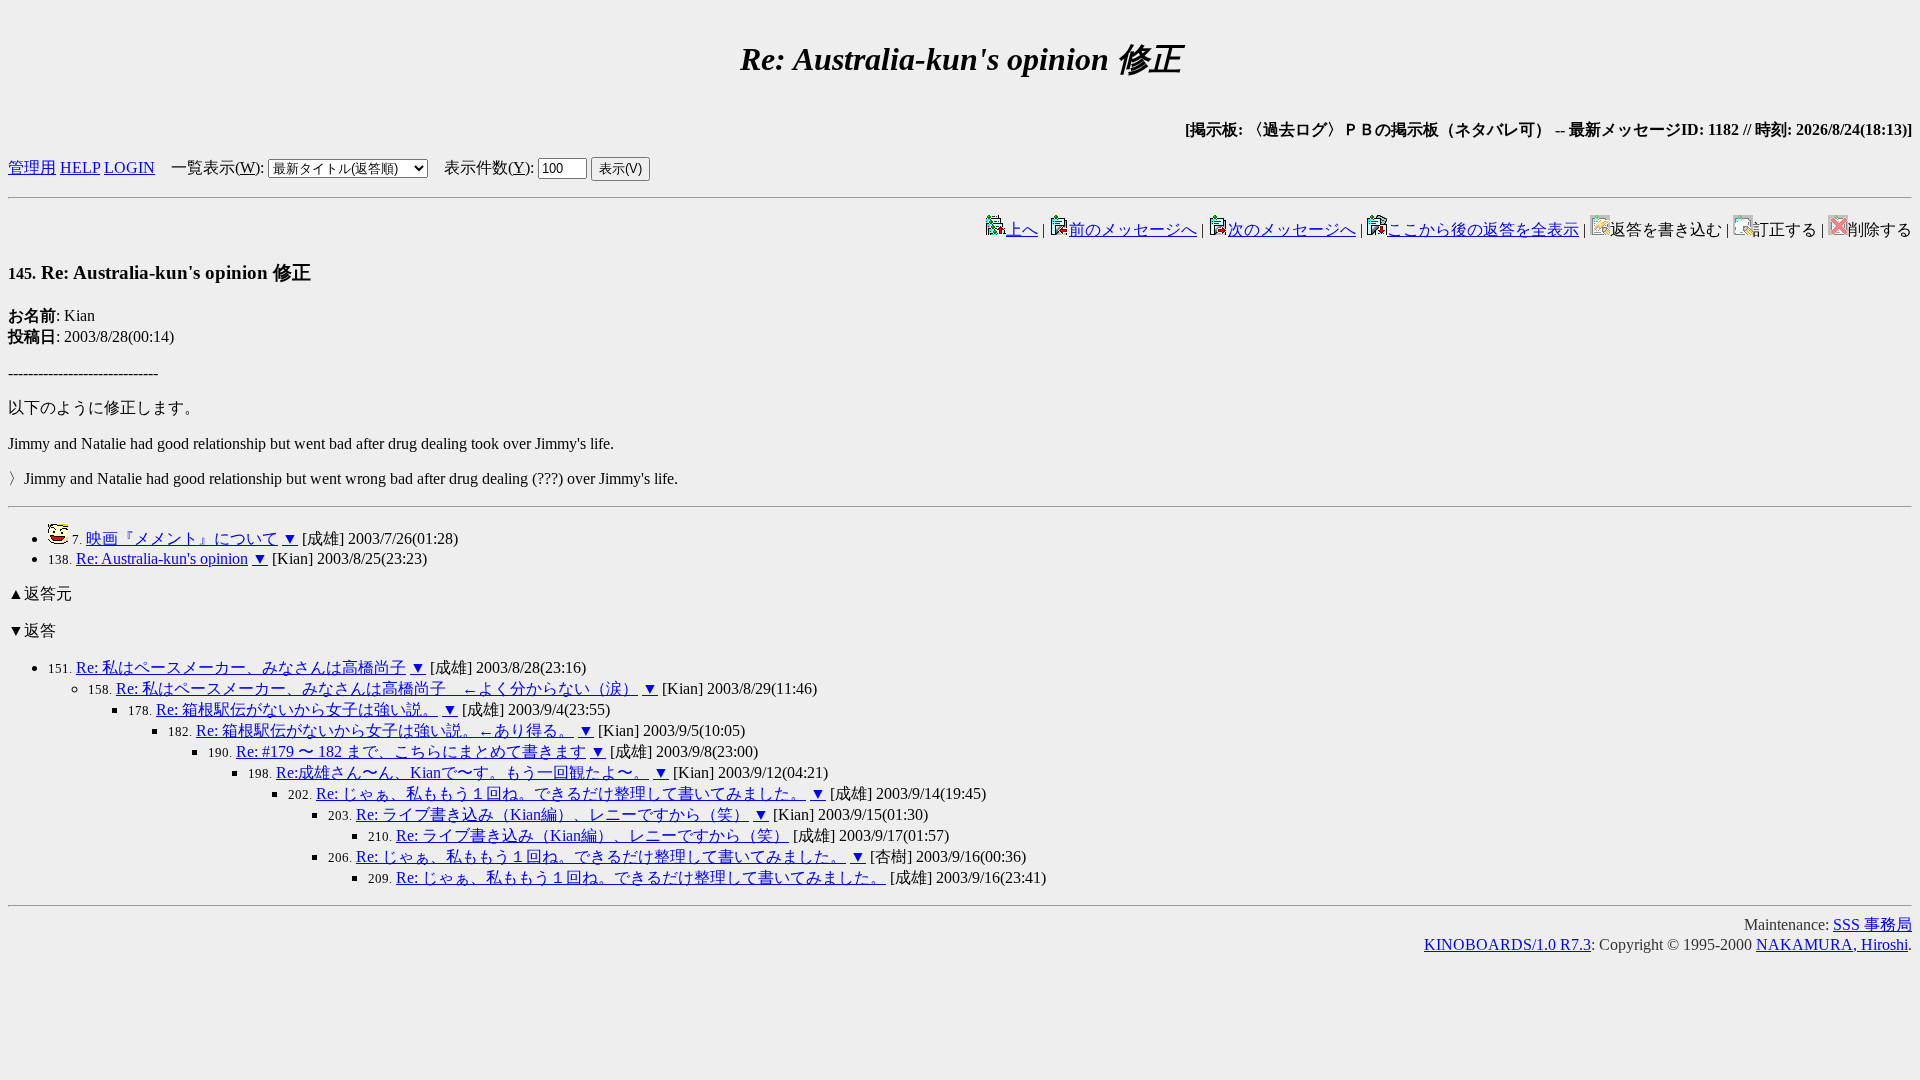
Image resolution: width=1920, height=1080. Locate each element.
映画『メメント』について (182, 538)
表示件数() (487, 167)
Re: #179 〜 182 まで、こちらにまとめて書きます (411, 751)
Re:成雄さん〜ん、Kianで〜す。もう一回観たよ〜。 (462, 772)
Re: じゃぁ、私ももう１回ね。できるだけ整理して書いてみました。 (561, 793)
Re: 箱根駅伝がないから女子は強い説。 (297, 709)
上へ (1022, 229)
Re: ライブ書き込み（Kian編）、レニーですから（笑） (552, 814)
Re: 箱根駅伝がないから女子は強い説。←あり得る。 (385, 730)
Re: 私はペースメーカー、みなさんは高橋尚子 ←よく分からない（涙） (377, 688)
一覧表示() (215, 167)
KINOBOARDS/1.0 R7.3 (1507, 944)
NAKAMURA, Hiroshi (1832, 944)
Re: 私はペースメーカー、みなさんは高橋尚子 (241, 667)
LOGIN (129, 167)
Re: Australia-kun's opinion (162, 558)
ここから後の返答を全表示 (1483, 229)
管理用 (32, 167)
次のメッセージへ (1292, 229)
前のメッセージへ (1133, 229)
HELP (80, 167)
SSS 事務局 (1872, 924)
